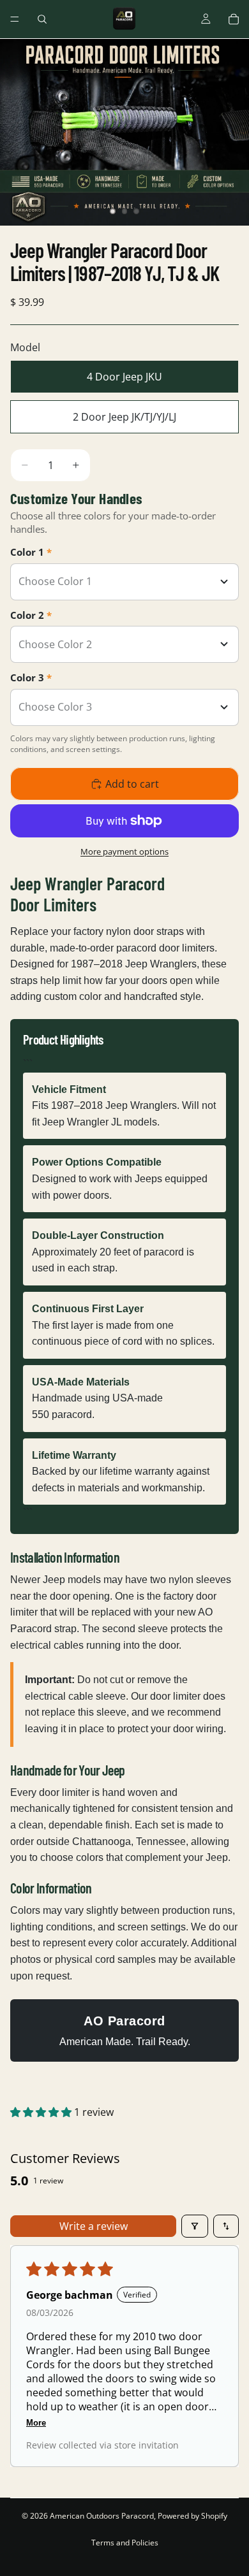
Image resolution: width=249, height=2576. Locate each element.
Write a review (94, 2226)
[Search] (42, 19)
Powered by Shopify (192, 2516)
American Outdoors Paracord (102, 2516)
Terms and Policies (125, 2543)
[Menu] (15, 19)
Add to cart (132, 784)
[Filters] (195, 2226)
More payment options (124, 851)
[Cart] (234, 19)
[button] (42, 2112)
